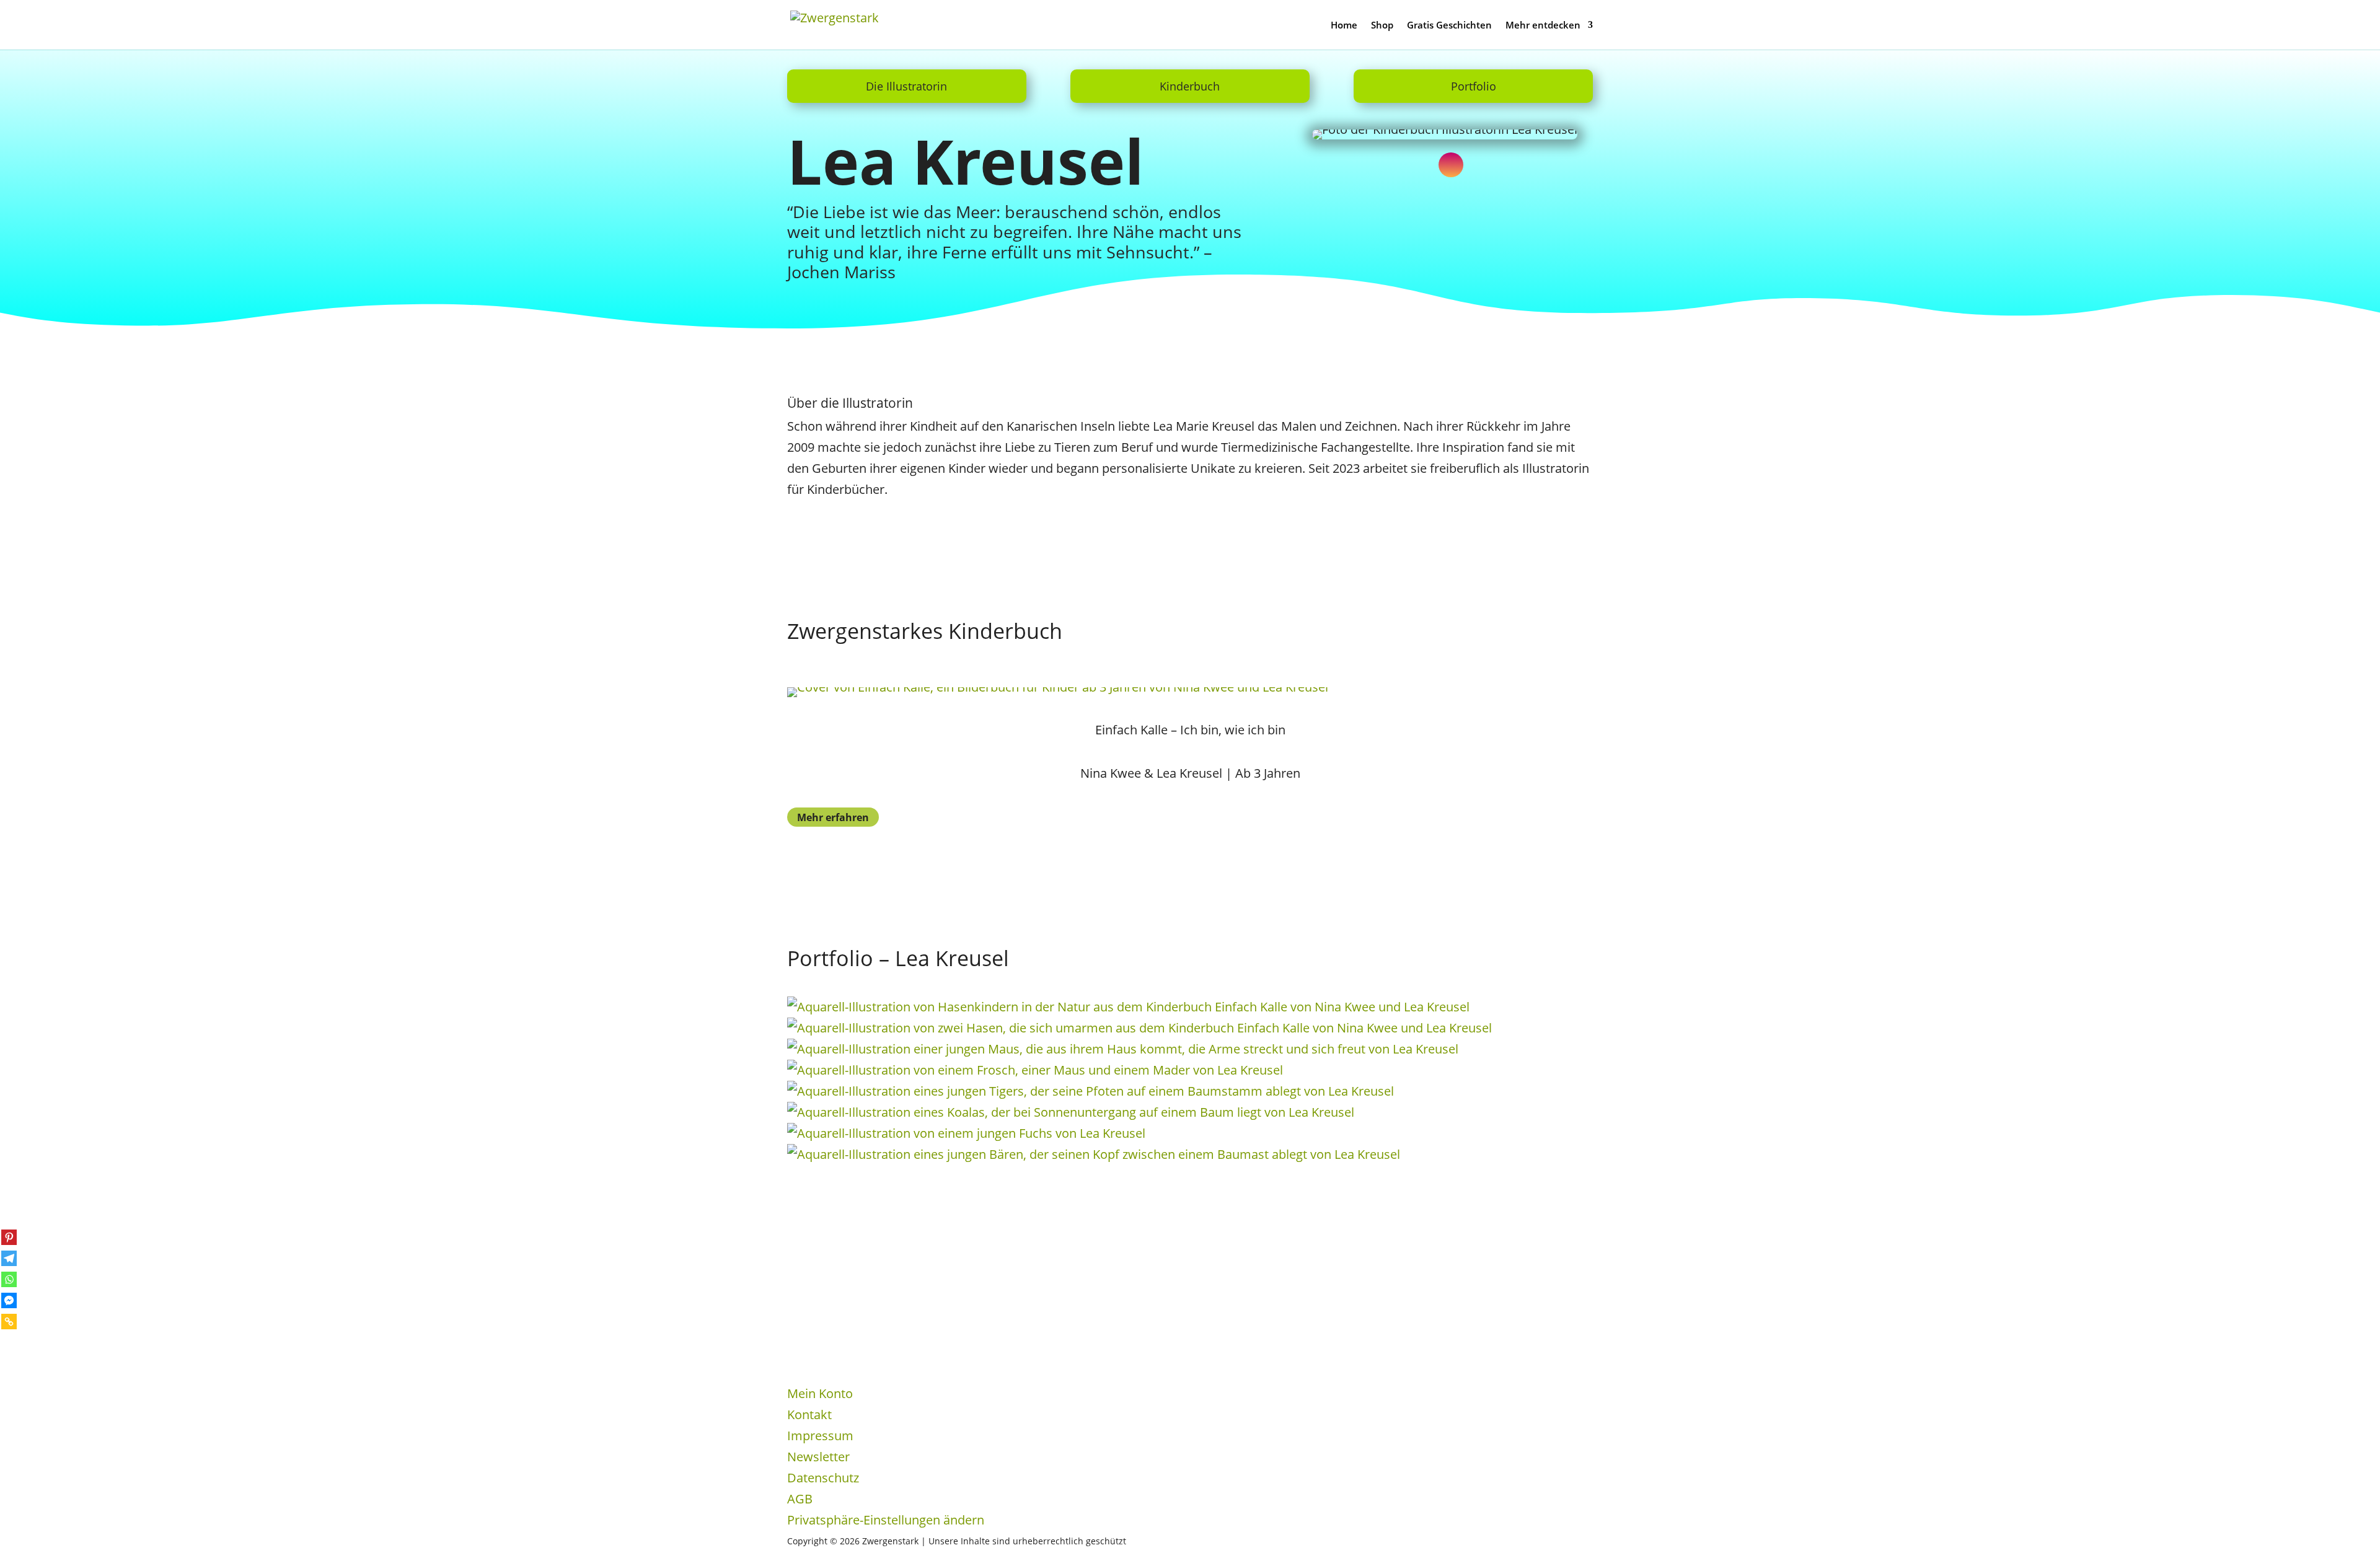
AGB (800, 1499)
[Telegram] (9, 1258)
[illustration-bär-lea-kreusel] (1094, 1154)
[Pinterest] (9, 1237)
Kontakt (809, 1414)
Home (1344, 26)
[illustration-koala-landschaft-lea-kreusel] (1071, 1112)
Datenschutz (823, 1478)
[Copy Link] (9, 1322)
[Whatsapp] (9, 1279)
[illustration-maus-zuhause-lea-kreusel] (1123, 1049)
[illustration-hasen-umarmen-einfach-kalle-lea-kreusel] (1139, 1028)
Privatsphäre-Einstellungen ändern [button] (886, 1520)
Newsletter (818, 1457)
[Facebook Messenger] (9, 1300)
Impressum (820, 1436)
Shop (1382, 26)
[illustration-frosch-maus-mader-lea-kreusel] (1035, 1070)
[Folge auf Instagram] (1451, 165)
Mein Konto (820, 1393)
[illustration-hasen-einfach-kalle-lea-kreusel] (1128, 1007)
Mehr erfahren (833, 817)
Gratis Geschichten (1449, 26)
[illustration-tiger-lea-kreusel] (1091, 1091)
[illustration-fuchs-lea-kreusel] (966, 1133)
